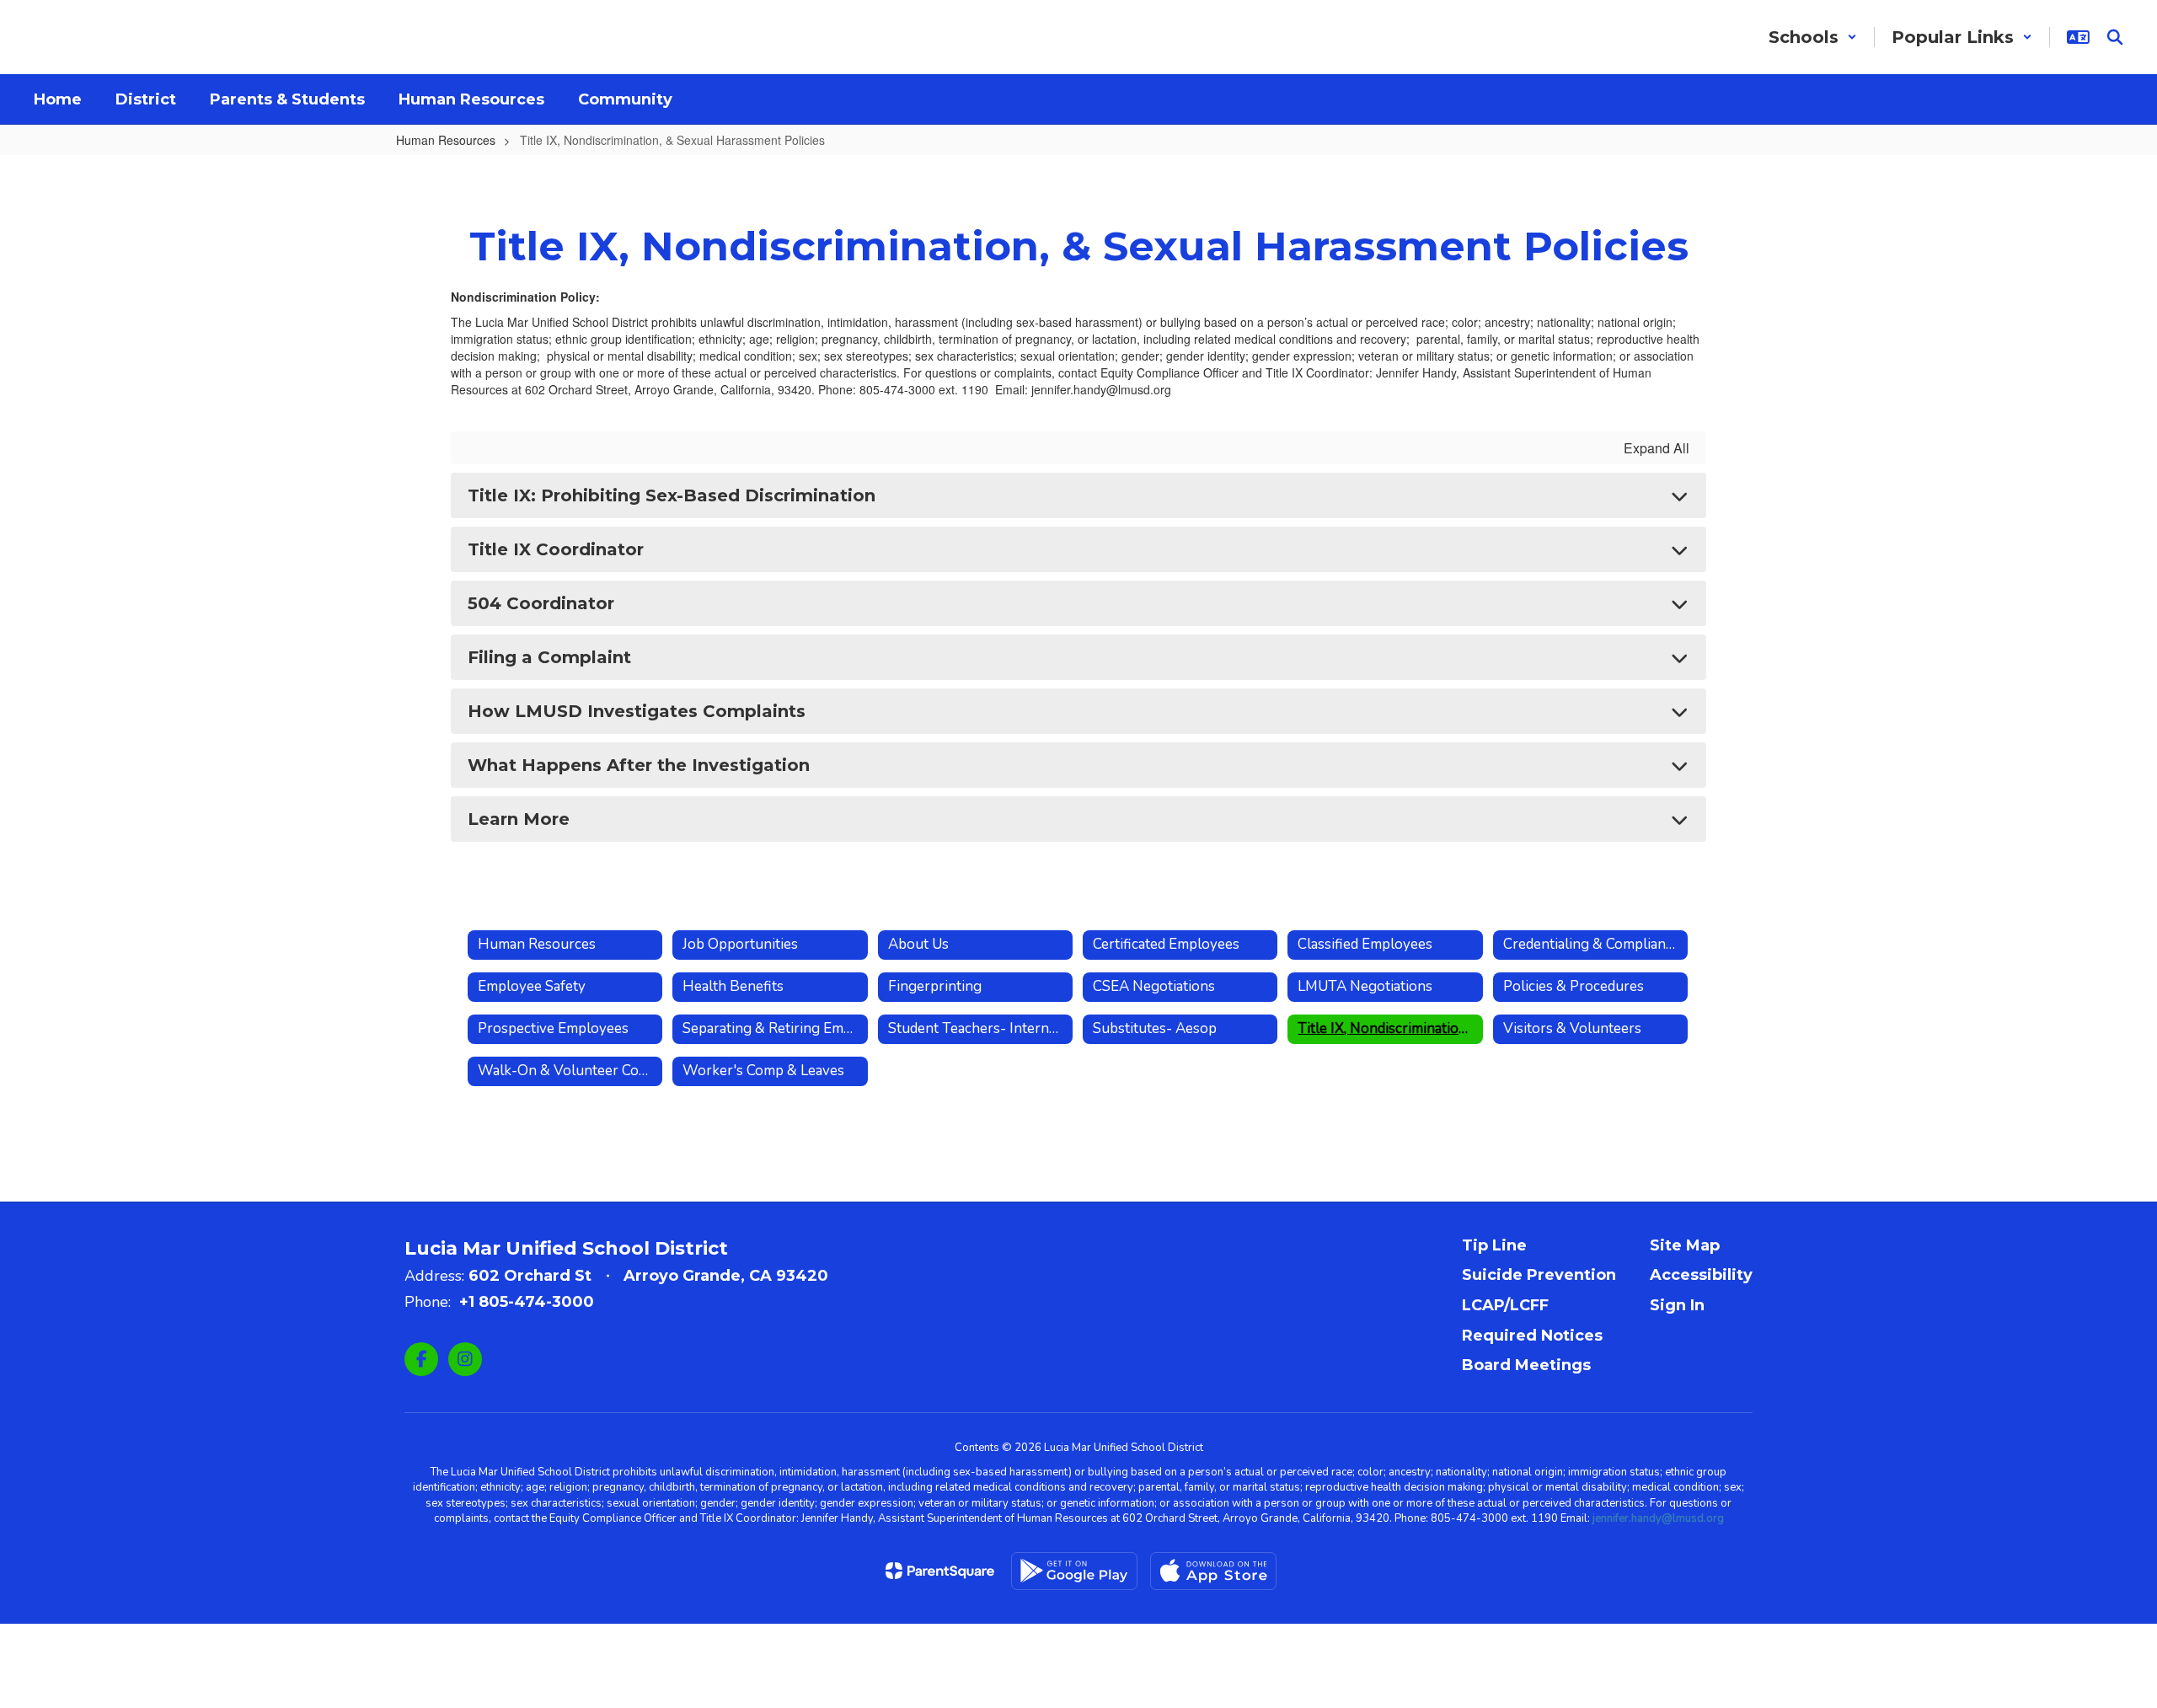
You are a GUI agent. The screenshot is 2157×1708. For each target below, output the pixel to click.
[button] (1813, 37)
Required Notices (1532, 1336)
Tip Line (1494, 1245)
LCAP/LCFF (1505, 1305)
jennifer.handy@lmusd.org (1658, 1518)
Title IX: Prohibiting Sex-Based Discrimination (672, 495)
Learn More (519, 819)
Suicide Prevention (1539, 1275)
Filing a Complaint (549, 657)
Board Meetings (1526, 1365)
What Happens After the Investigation (639, 765)
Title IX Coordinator (556, 549)
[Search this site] (2115, 37)
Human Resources (446, 140)
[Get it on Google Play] (1074, 1571)
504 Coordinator (541, 603)
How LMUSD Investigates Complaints (637, 711)
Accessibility (1701, 1275)
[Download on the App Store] (1213, 1571)
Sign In (1677, 1305)
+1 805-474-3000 (527, 1302)
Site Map (1685, 1245)
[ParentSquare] (940, 1571)
